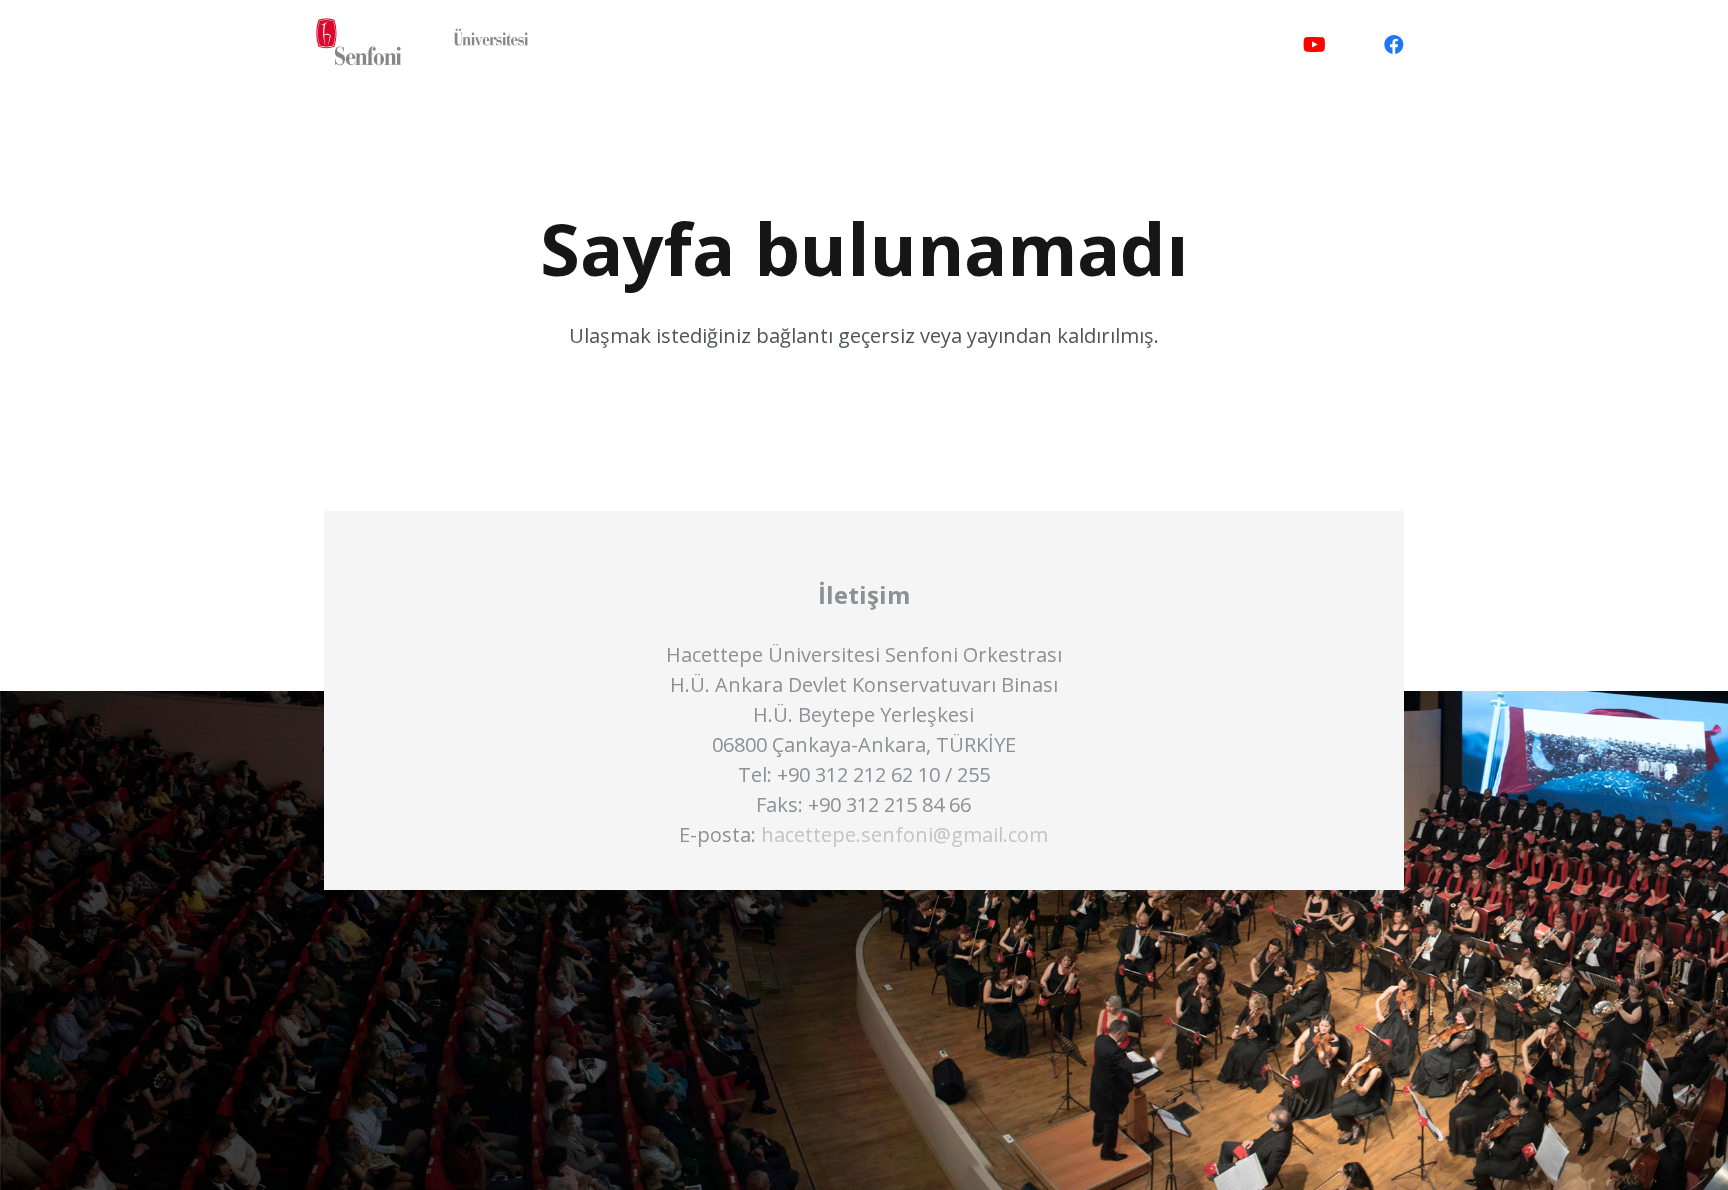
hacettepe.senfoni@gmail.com (904, 834)
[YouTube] (1314, 45)
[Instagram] (1354, 45)
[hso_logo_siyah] (425, 45)
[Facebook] (1394, 45)
